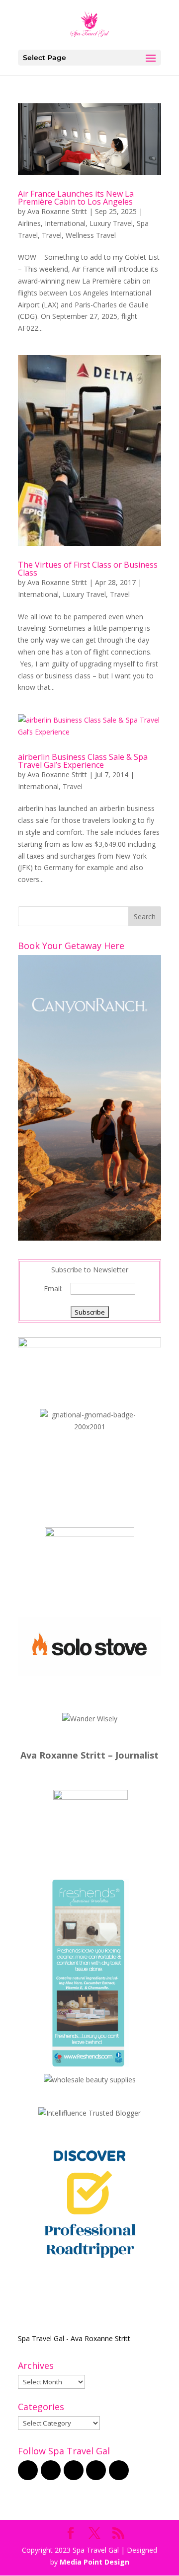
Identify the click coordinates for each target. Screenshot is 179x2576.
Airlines (29, 223)
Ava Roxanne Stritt (57, 211)
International (65, 223)
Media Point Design (94, 2562)
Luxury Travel (111, 223)
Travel (52, 235)
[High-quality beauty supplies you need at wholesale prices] (90, 2080)
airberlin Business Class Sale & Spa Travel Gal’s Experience (83, 761)
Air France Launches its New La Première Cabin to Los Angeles (76, 198)
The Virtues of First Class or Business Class (88, 569)
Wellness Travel (91, 235)
